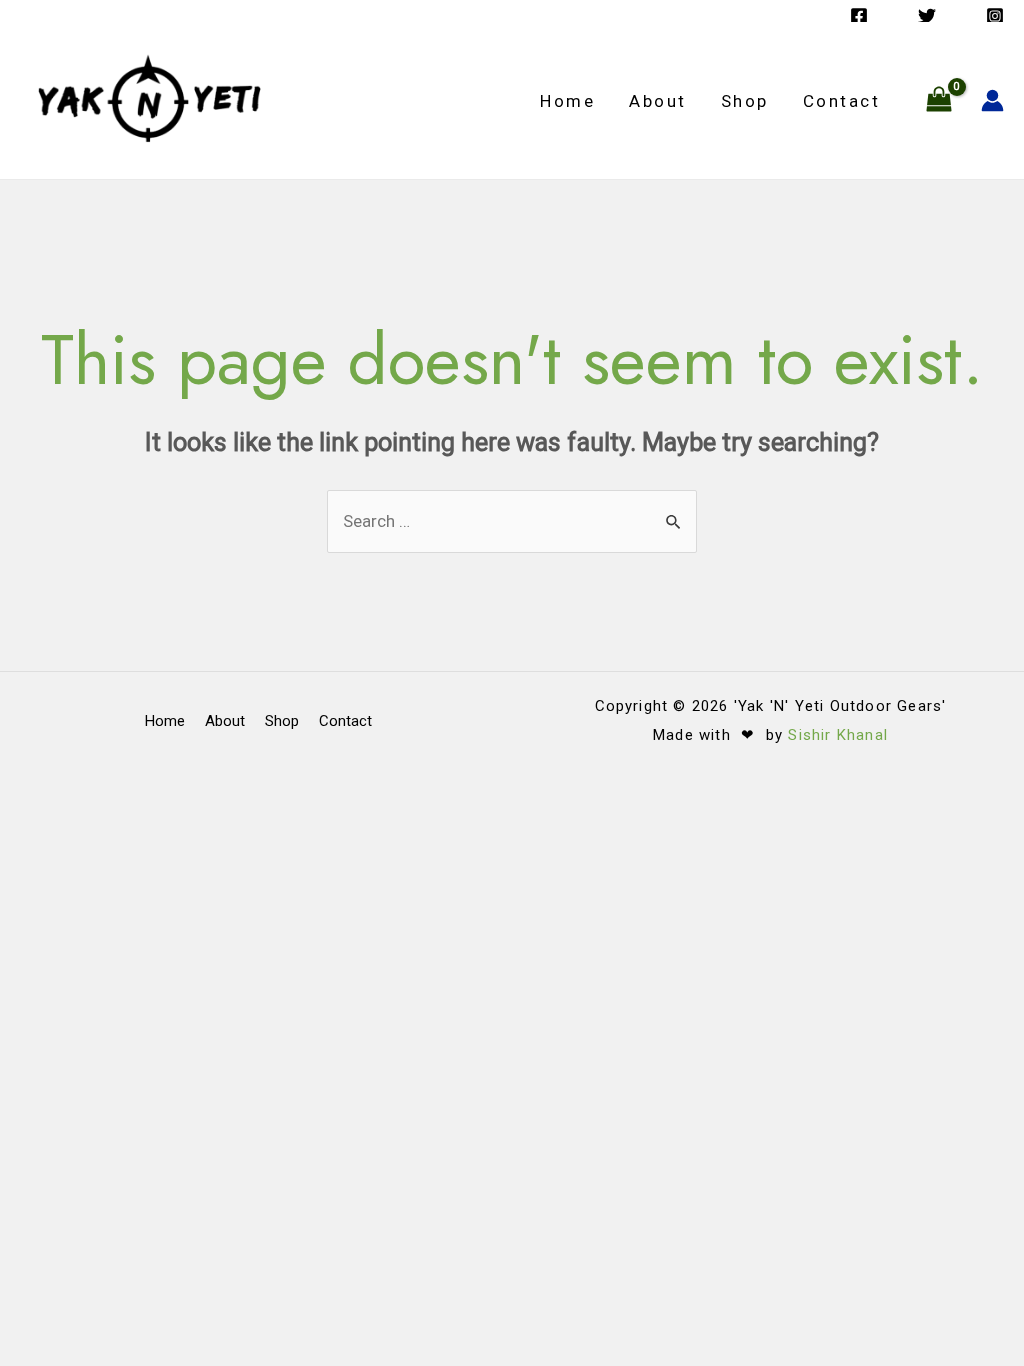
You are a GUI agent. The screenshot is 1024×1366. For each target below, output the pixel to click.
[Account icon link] (992, 100)
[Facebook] (859, 16)
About (658, 101)
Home (567, 101)
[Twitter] (927, 16)
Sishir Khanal (838, 735)
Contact (842, 101)
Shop (745, 101)
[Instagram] (995, 16)
